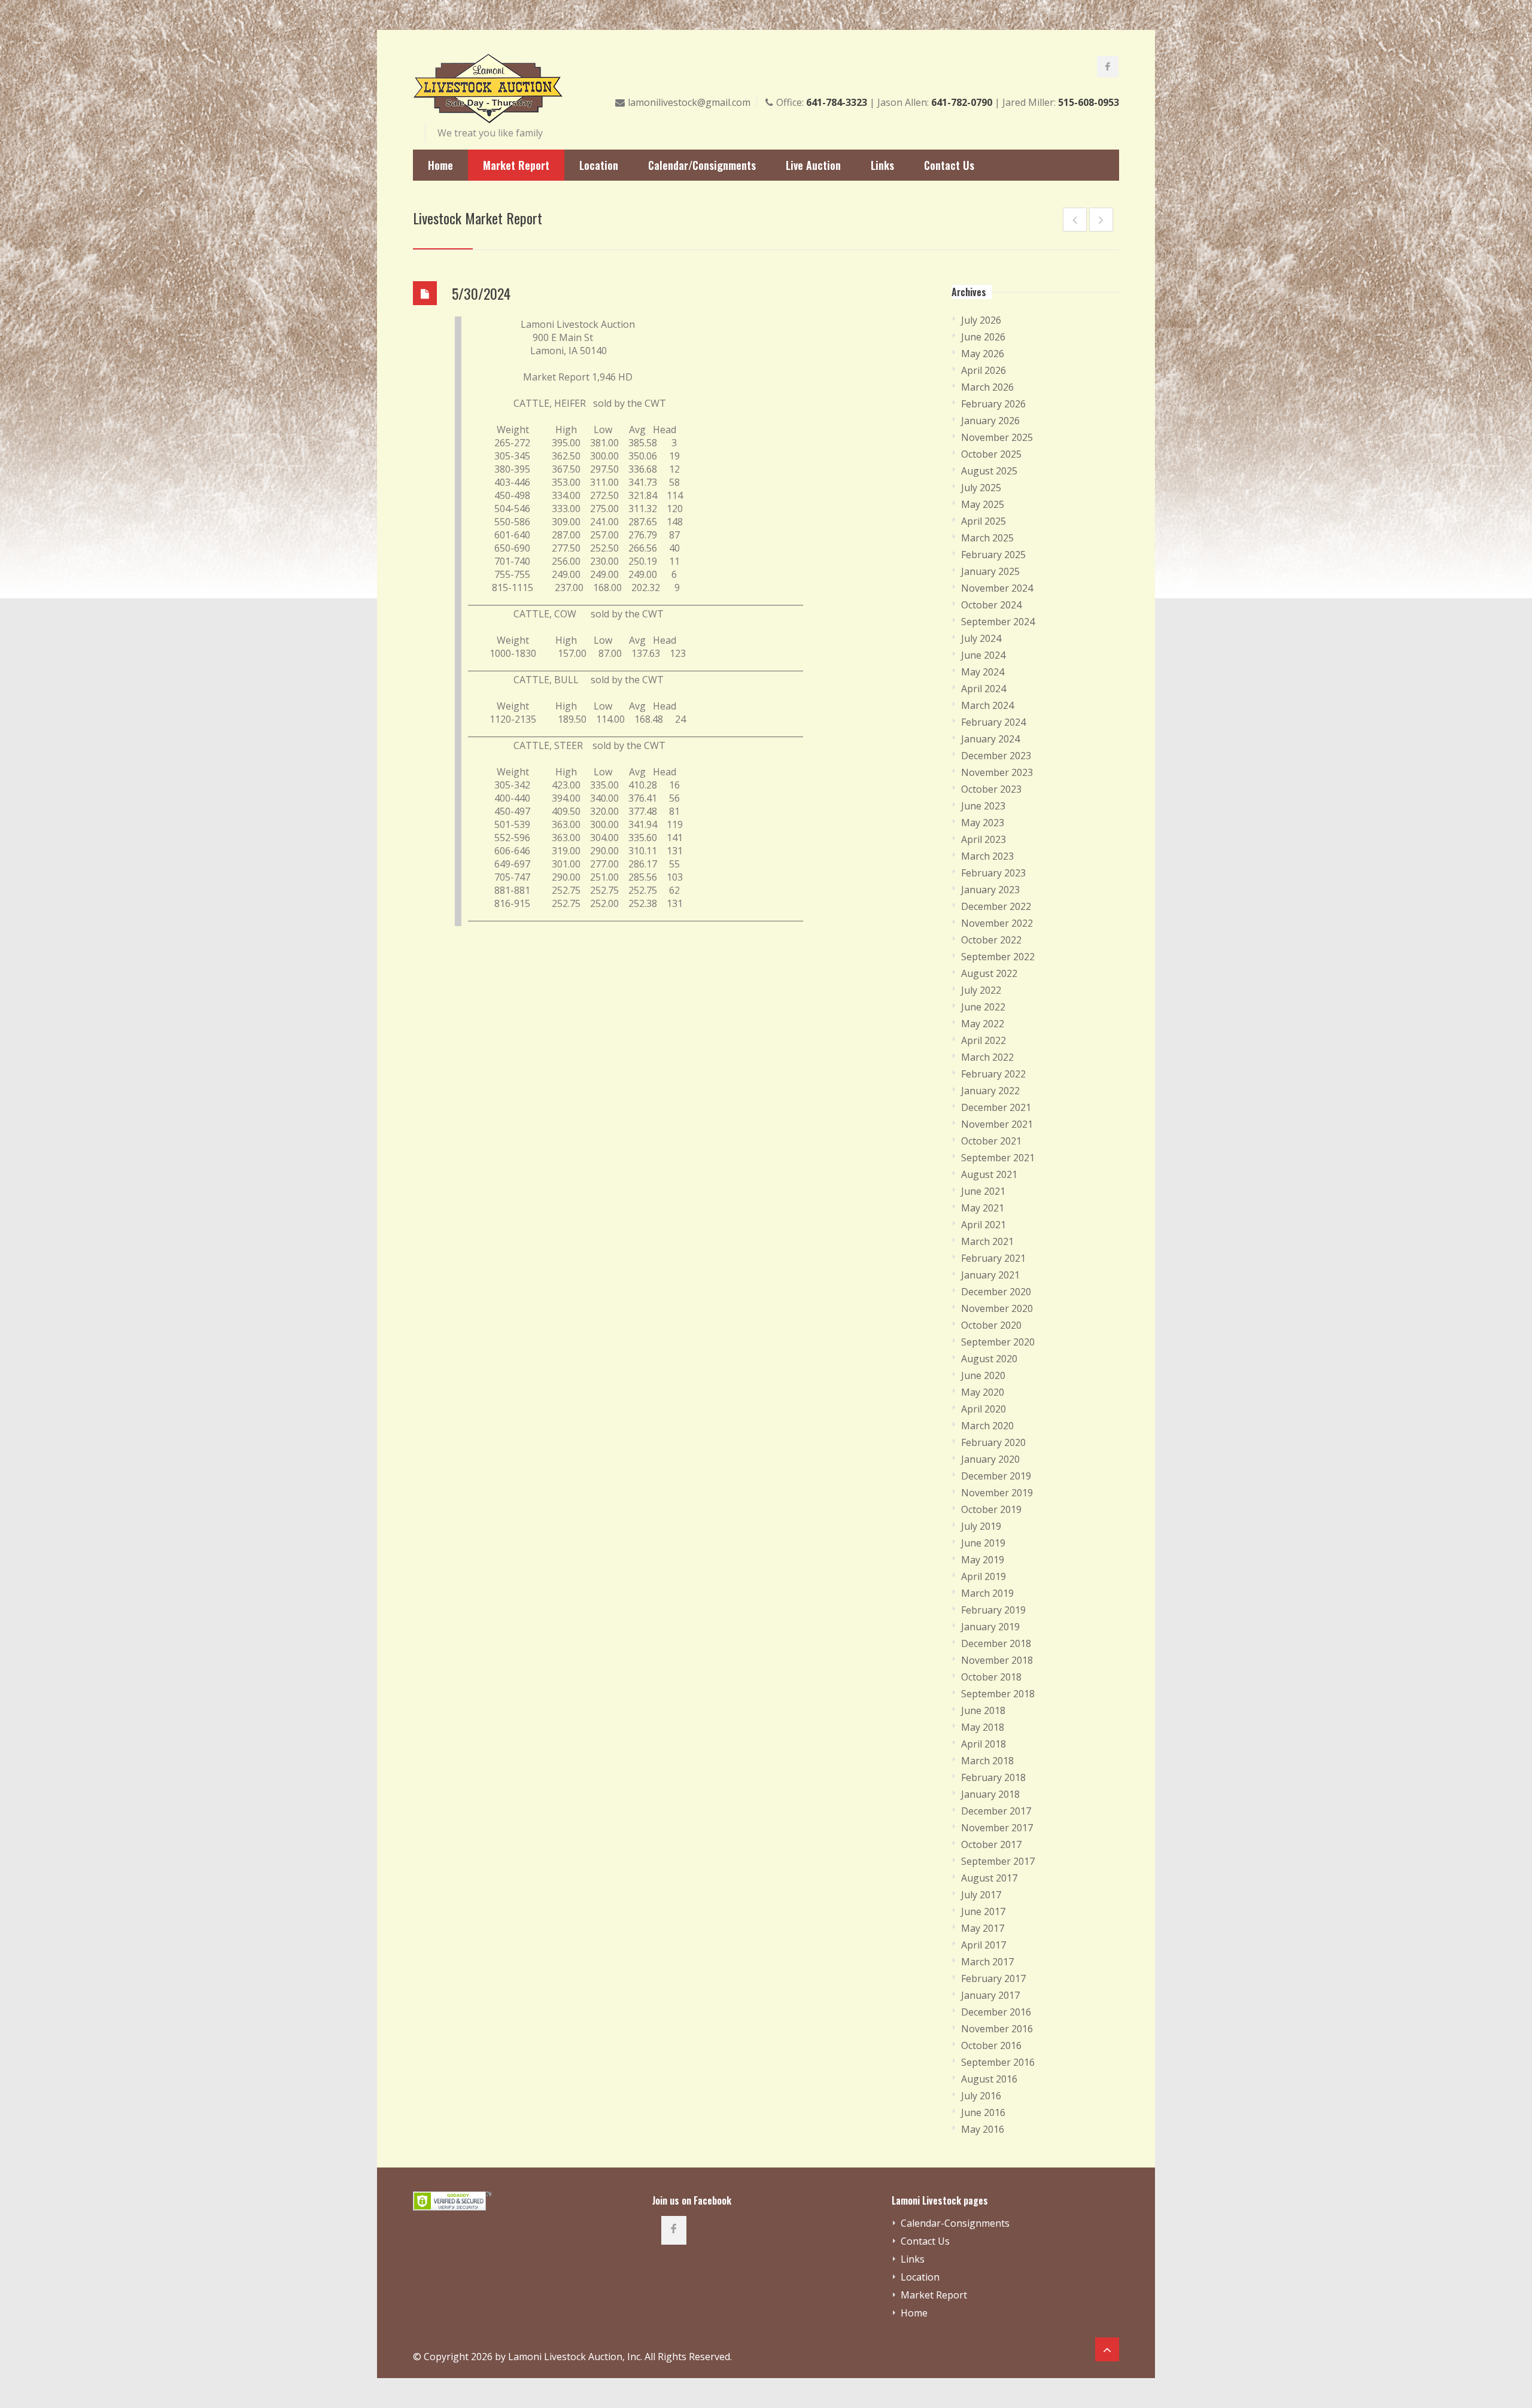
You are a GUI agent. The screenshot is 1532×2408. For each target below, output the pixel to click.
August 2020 (989, 1359)
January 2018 (990, 1794)
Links (882, 165)
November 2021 (997, 1124)
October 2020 (991, 1325)
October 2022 (991, 940)
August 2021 (989, 1174)
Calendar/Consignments (702, 165)
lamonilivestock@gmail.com (689, 102)
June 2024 (983, 655)
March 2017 (987, 1962)
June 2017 (983, 1911)
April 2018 (984, 1744)
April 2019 (984, 1576)
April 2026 (984, 370)
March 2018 (987, 1761)
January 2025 (990, 571)
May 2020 (983, 1392)
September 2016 (998, 2062)
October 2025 (991, 454)
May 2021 (983, 1208)
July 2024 (981, 638)
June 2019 (983, 1543)
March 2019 (987, 1593)
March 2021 (987, 1241)
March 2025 (987, 538)
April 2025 (984, 521)
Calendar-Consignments (955, 2223)
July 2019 (981, 1526)
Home (440, 165)
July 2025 (981, 488)
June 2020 (983, 1375)
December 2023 (996, 756)
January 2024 (990, 739)
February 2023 (993, 873)
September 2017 (998, 1861)
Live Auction (813, 165)
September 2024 (998, 622)
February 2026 (993, 404)
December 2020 (996, 1292)
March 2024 (987, 705)
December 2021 (996, 1107)
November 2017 (997, 1828)
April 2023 (984, 839)
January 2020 (990, 1459)
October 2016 (991, 2045)
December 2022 (996, 906)
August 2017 (989, 1878)
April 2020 (984, 1409)
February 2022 (993, 1074)
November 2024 (997, 588)
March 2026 (987, 387)
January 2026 (990, 421)
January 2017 (990, 1995)
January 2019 (990, 1627)
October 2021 (991, 1141)
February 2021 (993, 1258)
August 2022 (989, 973)
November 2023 (997, 772)
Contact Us (949, 165)
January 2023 (990, 890)
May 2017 (983, 1928)
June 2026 (983, 337)
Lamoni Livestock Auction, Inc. (575, 2357)
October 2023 (991, 789)
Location (599, 165)
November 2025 (997, 437)
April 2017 (984, 1945)
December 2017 (996, 1811)
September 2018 (998, 1694)
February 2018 (993, 1777)
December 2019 (996, 1476)
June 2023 (983, 806)
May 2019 (983, 1560)
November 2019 (997, 1493)
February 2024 (993, 722)
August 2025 (989, 471)
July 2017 (981, 1895)
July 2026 (981, 320)
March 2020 (987, 1426)
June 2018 (983, 1710)
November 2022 (997, 923)
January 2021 (990, 1275)
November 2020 (997, 1308)
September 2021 (998, 1158)
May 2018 (983, 1727)
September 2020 (998, 1342)
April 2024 (984, 689)
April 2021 (984, 1225)
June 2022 (983, 1007)
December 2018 (996, 1643)
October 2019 (991, 1509)
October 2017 (991, 1844)
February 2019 (993, 1610)
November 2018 (997, 1660)
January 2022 (990, 1091)
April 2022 (984, 1040)
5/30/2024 (481, 293)
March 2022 (987, 1057)
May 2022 (983, 1024)
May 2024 (983, 672)
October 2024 (991, 605)
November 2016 (997, 2029)
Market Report (516, 165)
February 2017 (993, 1978)
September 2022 (998, 957)
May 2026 (983, 354)
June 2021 (983, 1191)
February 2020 (993, 1442)
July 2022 (981, 990)
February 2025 (993, 555)
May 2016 (983, 2129)
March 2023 (987, 856)
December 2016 (996, 2012)
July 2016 (981, 2096)
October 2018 (991, 1677)
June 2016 (983, 2112)
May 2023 (983, 823)
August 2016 (989, 2079)
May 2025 (983, 504)
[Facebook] (1108, 66)
